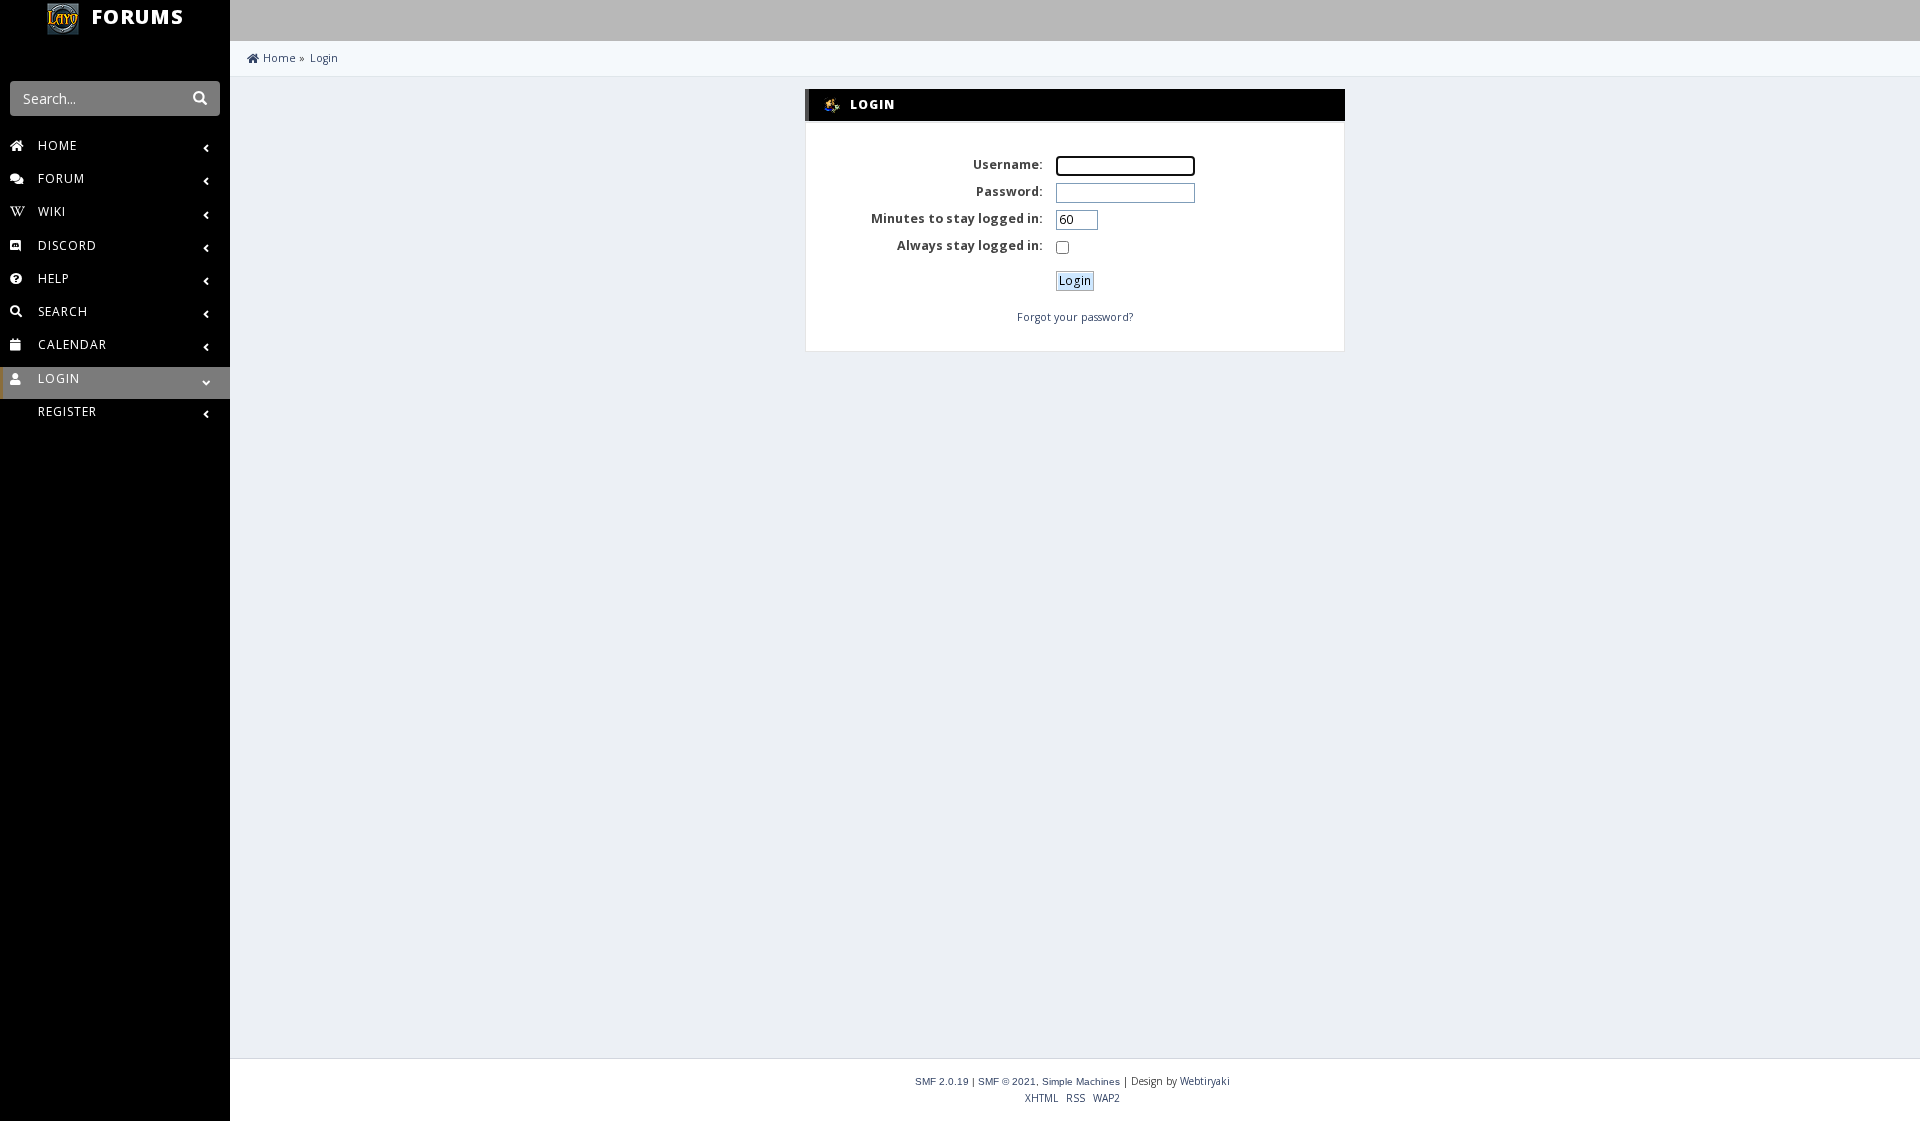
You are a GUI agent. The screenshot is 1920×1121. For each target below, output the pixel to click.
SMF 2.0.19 (942, 1081)
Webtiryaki (1205, 1081)
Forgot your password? (1075, 317)
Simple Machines (1081, 1081)
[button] (249, 18)
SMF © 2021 (1007, 1081)
